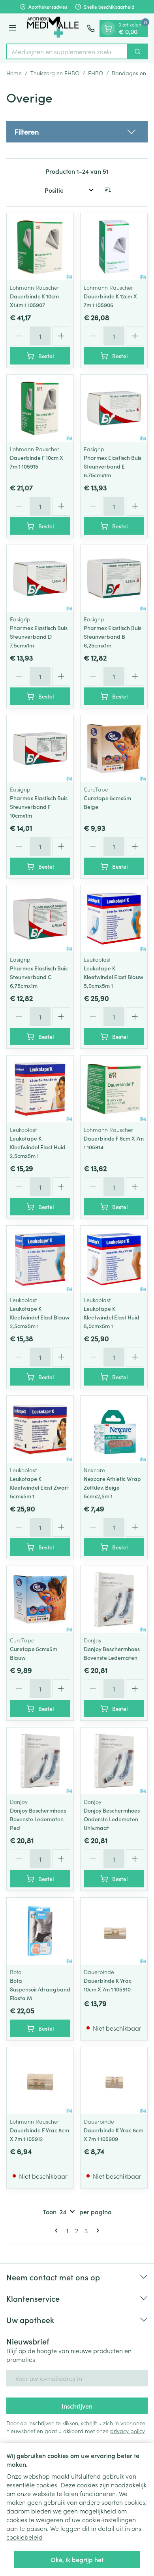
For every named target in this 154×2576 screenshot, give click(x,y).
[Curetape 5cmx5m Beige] (114, 749)
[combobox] (67, 51)
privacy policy (127, 2431)
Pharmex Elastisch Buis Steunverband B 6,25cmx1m (113, 636)
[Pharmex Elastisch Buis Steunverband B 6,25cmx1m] (114, 578)
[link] (58, 2231)
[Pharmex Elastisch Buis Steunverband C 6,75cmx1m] (40, 919)
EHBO (96, 73)
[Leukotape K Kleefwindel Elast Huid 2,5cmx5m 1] (40, 1089)
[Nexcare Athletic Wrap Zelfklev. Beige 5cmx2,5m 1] (114, 1429)
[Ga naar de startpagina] (53, 28)
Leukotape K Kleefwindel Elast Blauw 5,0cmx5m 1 (114, 977)
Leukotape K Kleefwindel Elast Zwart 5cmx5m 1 (39, 1487)
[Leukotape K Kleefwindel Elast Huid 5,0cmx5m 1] (114, 1259)
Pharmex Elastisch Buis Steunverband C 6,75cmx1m (39, 977)
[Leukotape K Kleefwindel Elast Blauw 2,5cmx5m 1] (40, 1259)
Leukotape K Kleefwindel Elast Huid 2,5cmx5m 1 (38, 1147)
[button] (77, 132)
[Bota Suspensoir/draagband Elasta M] (40, 1931)
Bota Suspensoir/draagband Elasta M (40, 1989)
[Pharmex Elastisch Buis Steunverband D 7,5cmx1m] (40, 578)
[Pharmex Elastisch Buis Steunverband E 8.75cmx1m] (114, 408)
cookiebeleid (24, 2537)
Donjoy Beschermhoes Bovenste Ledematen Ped (38, 1819)
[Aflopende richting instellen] (108, 190)
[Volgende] (96, 2231)
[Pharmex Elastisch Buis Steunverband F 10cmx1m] (40, 749)
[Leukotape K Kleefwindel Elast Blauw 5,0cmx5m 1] (114, 919)
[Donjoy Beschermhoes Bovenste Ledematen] (114, 1599)
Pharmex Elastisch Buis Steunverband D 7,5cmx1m (39, 636)
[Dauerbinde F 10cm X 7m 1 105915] (40, 408)
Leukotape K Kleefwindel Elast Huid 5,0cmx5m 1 (112, 1317)
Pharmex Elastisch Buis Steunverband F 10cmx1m (39, 807)
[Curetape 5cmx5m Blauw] (40, 1599)
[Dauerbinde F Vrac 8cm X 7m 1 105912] (40, 2081)
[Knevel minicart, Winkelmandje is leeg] (108, 28)
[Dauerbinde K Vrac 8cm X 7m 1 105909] (114, 2081)
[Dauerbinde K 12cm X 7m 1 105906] (114, 247)
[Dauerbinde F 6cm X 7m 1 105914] (114, 1089)
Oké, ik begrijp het (77, 2559)
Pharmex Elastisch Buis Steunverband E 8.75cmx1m (113, 466)
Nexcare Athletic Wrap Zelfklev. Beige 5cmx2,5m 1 (112, 1487)
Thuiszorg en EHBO (55, 73)
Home (14, 73)
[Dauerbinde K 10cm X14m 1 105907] (40, 247)
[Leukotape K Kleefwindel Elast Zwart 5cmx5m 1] (40, 1429)
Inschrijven (77, 2406)
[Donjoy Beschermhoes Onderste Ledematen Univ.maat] (114, 1761)
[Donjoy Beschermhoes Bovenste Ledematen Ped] (40, 1761)
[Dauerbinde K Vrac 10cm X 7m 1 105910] (114, 1931)
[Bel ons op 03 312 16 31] (91, 28)
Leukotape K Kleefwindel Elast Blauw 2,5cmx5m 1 (40, 1317)
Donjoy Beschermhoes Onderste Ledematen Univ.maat (112, 1819)
